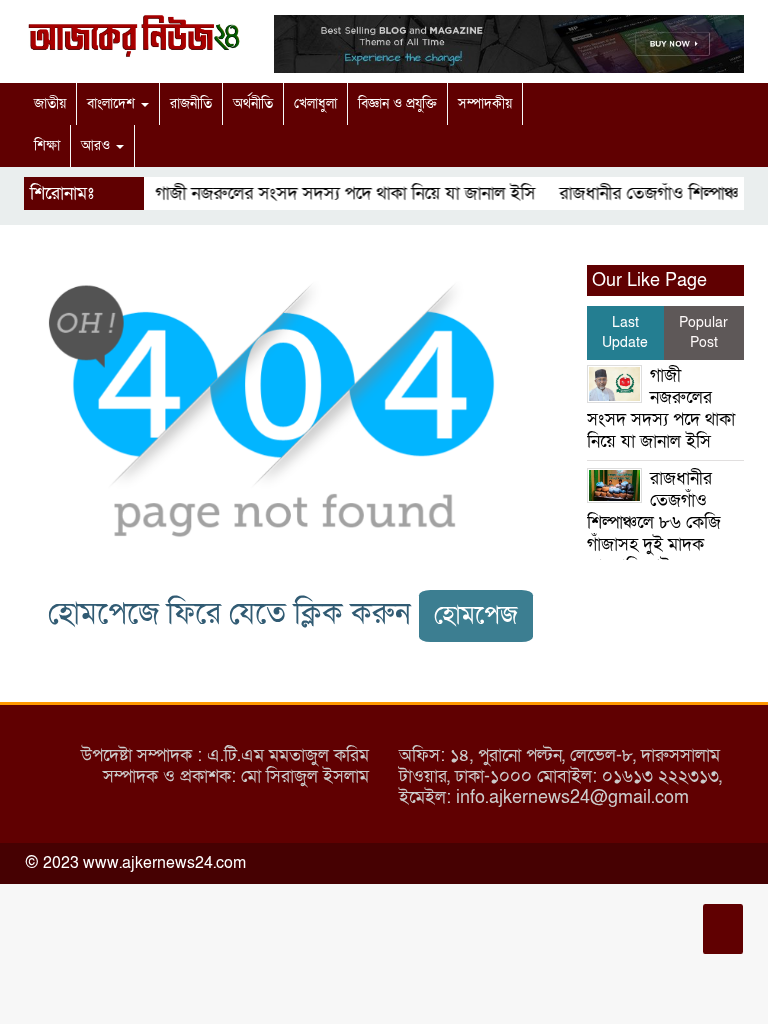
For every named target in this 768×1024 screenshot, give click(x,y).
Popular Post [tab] (703, 332)
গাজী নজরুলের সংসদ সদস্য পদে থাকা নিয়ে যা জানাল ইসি (338, 193)
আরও (97, 145)
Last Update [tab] (625, 332)
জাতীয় (50, 103)
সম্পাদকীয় (485, 103)
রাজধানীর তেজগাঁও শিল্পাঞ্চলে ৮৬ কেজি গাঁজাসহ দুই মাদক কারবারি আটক (654, 522)
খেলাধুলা (315, 103)
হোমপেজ (476, 615)
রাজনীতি (191, 103)
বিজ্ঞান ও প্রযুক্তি (397, 103)
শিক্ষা (47, 145)
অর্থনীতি (253, 103)
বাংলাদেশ (113, 103)
